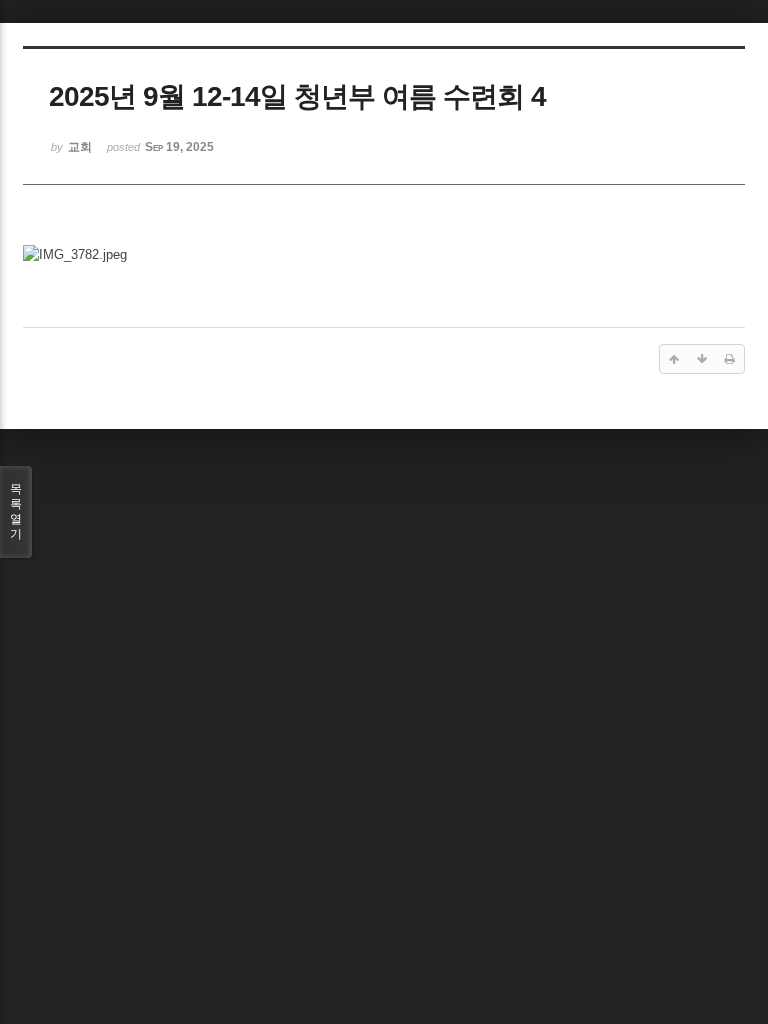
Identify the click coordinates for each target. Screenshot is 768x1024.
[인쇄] (730, 359)
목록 (16, 511)
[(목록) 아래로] (702, 359)
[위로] (674, 359)
